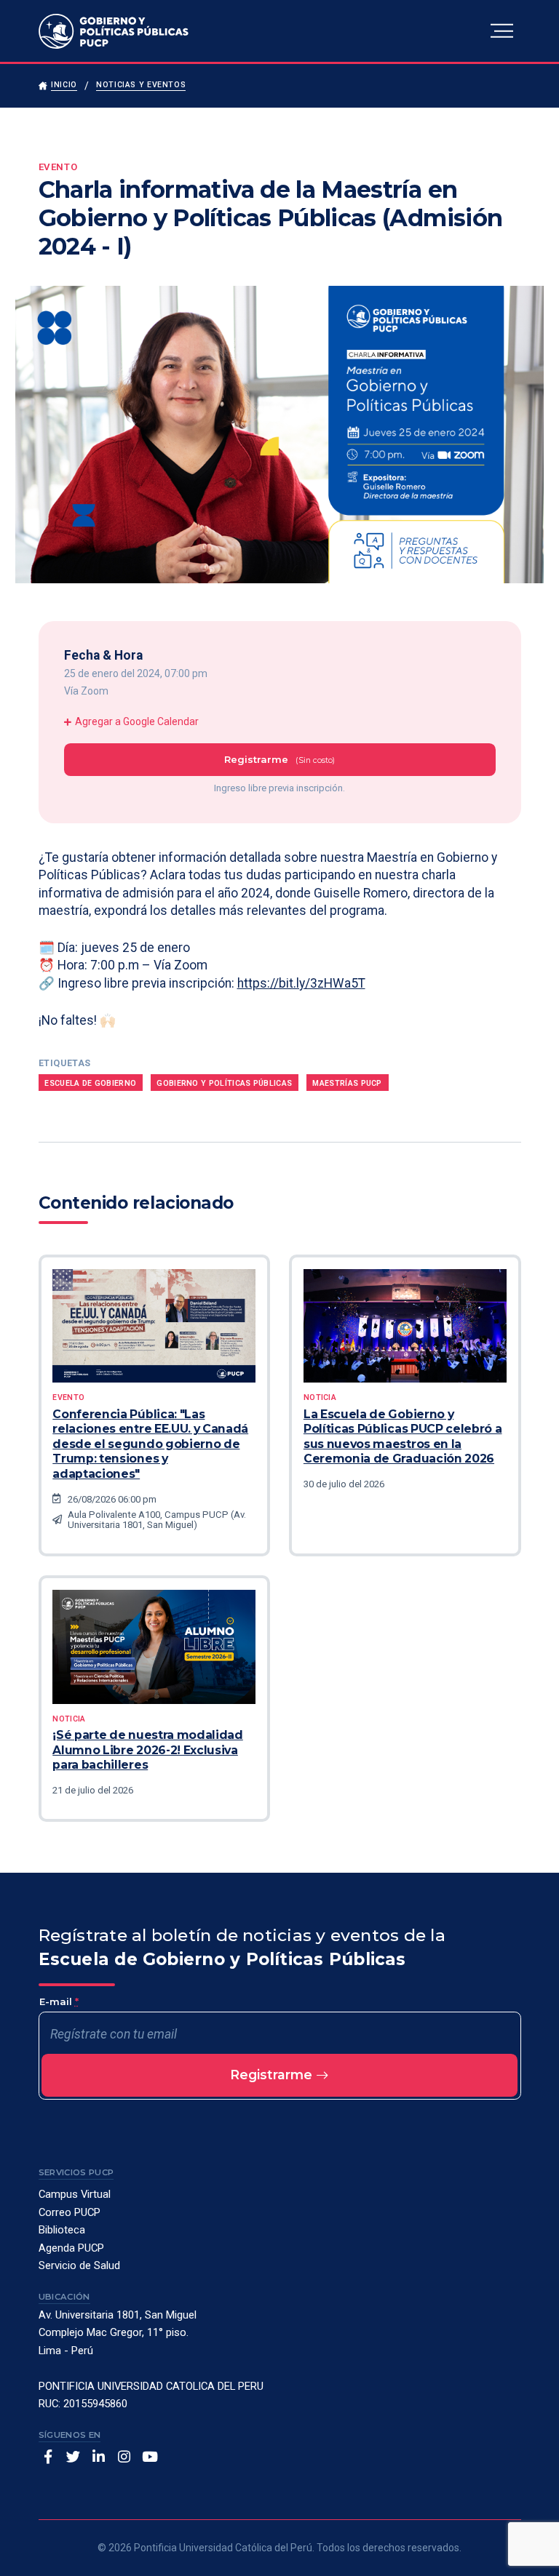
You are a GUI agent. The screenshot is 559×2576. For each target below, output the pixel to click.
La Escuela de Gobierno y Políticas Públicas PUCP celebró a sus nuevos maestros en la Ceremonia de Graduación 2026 (403, 1436)
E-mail (59, 2001)
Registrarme (273, 2075)
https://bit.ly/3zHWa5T (301, 983)
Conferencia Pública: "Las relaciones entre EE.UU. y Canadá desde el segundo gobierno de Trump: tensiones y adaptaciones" (150, 1444)
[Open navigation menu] (502, 31)
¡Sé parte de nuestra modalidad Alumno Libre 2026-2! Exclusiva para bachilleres (148, 1750)
